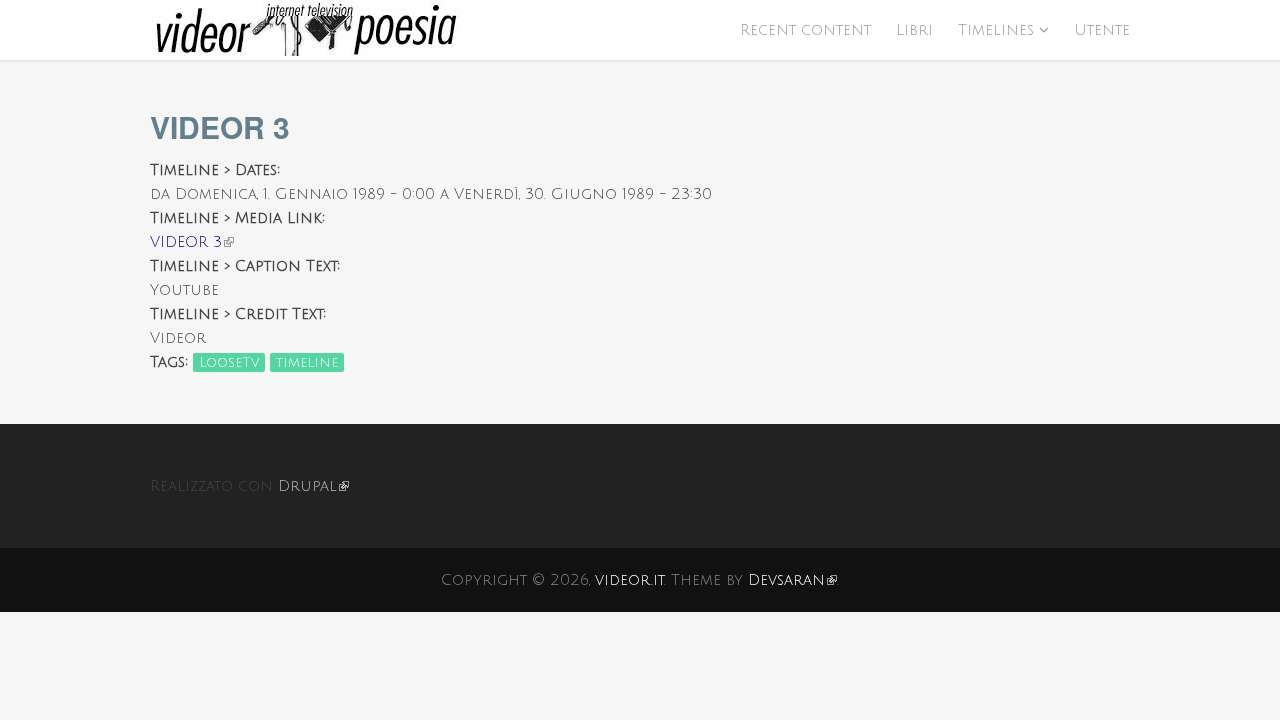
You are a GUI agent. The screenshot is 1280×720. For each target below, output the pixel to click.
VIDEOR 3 (192, 242)
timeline (307, 362)
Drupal (313, 486)
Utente (1102, 30)
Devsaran (792, 580)
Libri (914, 30)
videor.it (629, 580)
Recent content (805, 30)
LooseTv (229, 362)
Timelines (996, 30)
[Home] (640, 30)
